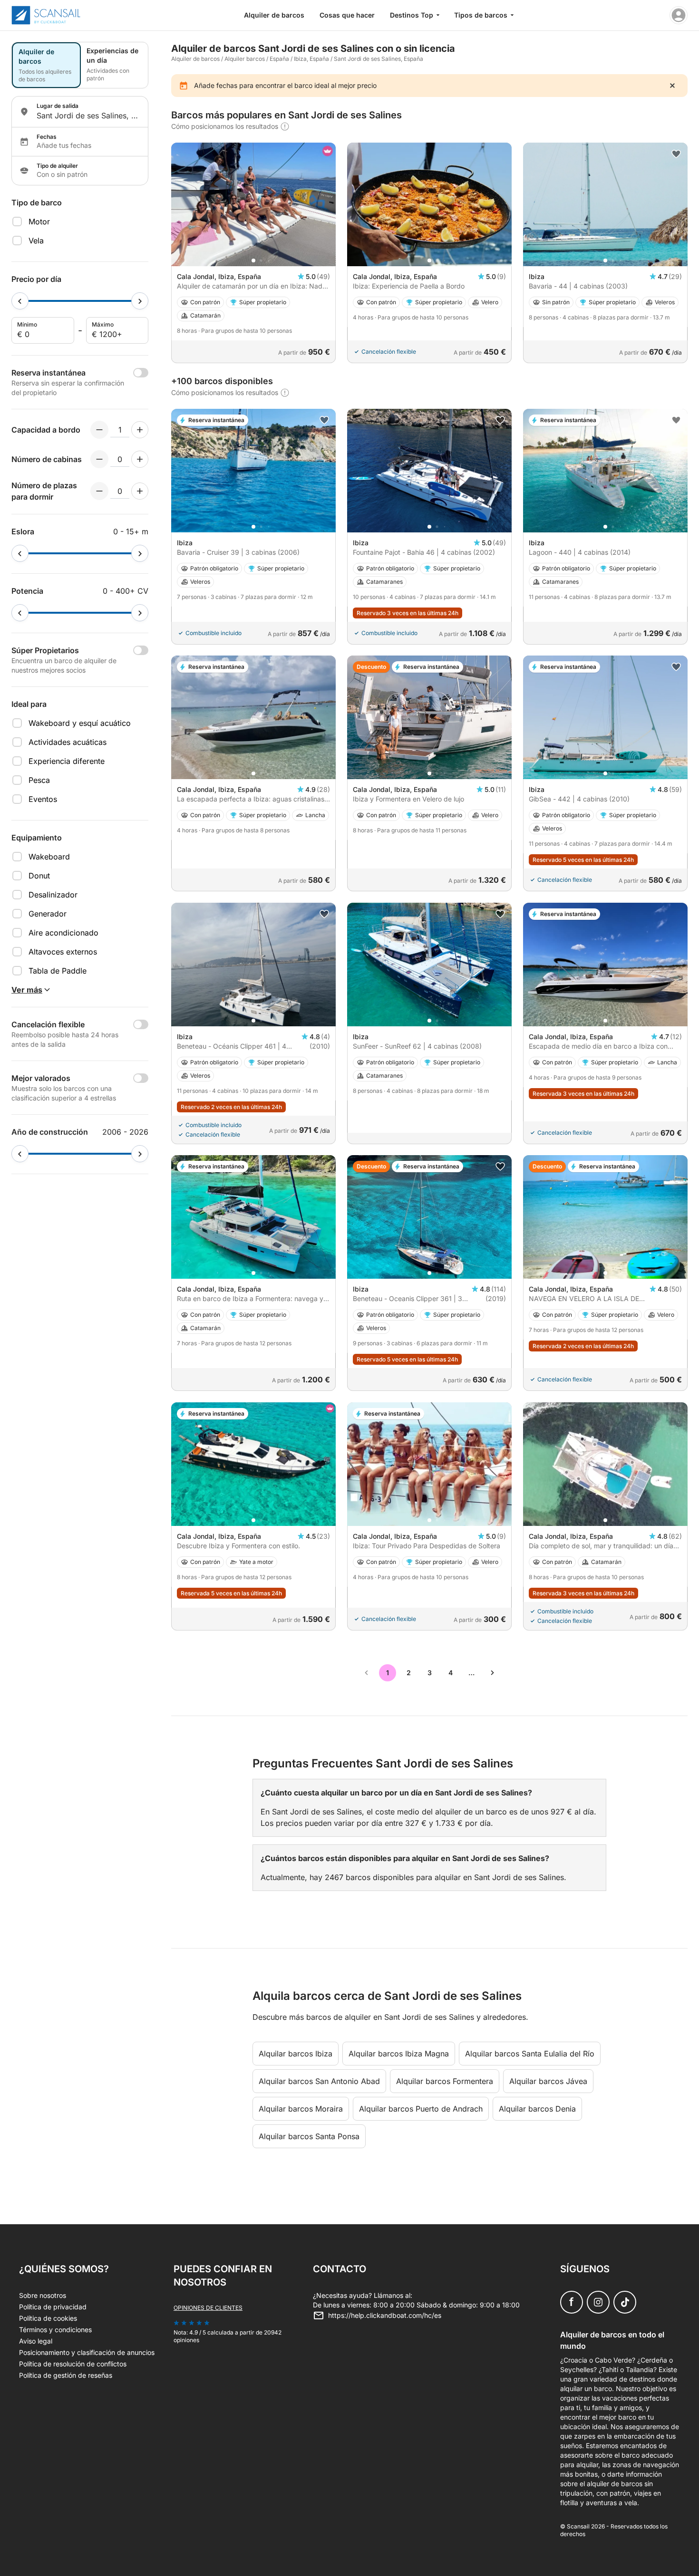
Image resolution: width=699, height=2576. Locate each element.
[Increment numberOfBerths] (140, 491)
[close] (672, 86)
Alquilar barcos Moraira (301, 2109)
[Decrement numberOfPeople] (99, 430)
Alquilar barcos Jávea (548, 2081)
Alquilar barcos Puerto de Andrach (421, 2109)
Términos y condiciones (55, 2330)
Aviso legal (36, 2341)
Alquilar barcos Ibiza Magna (399, 2054)
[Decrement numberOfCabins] (99, 459)
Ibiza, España (311, 59)
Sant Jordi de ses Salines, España (379, 59)
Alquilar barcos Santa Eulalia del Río (530, 2054)
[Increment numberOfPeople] (140, 430)
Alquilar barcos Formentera (445, 2081)
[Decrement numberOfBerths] (99, 491)
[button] (253, 260)
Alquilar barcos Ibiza (296, 2054)
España (279, 59)
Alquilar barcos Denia (537, 2109)
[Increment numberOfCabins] (140, 459)
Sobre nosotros (43, 2295)
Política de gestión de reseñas (66, 2375)
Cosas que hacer (347, 15)
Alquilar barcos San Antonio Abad (319, 2081)
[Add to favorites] (676, 154)
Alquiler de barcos (274, 15)
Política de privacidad (53, 2307)
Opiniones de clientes (208, 2308)
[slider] (20, 301)
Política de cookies (48, 2318)
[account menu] (679, 15)
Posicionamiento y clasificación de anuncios (87, 2352)
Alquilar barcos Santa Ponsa (309, 2136)
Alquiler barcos (245, 59)
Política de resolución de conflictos (73, 2364)
